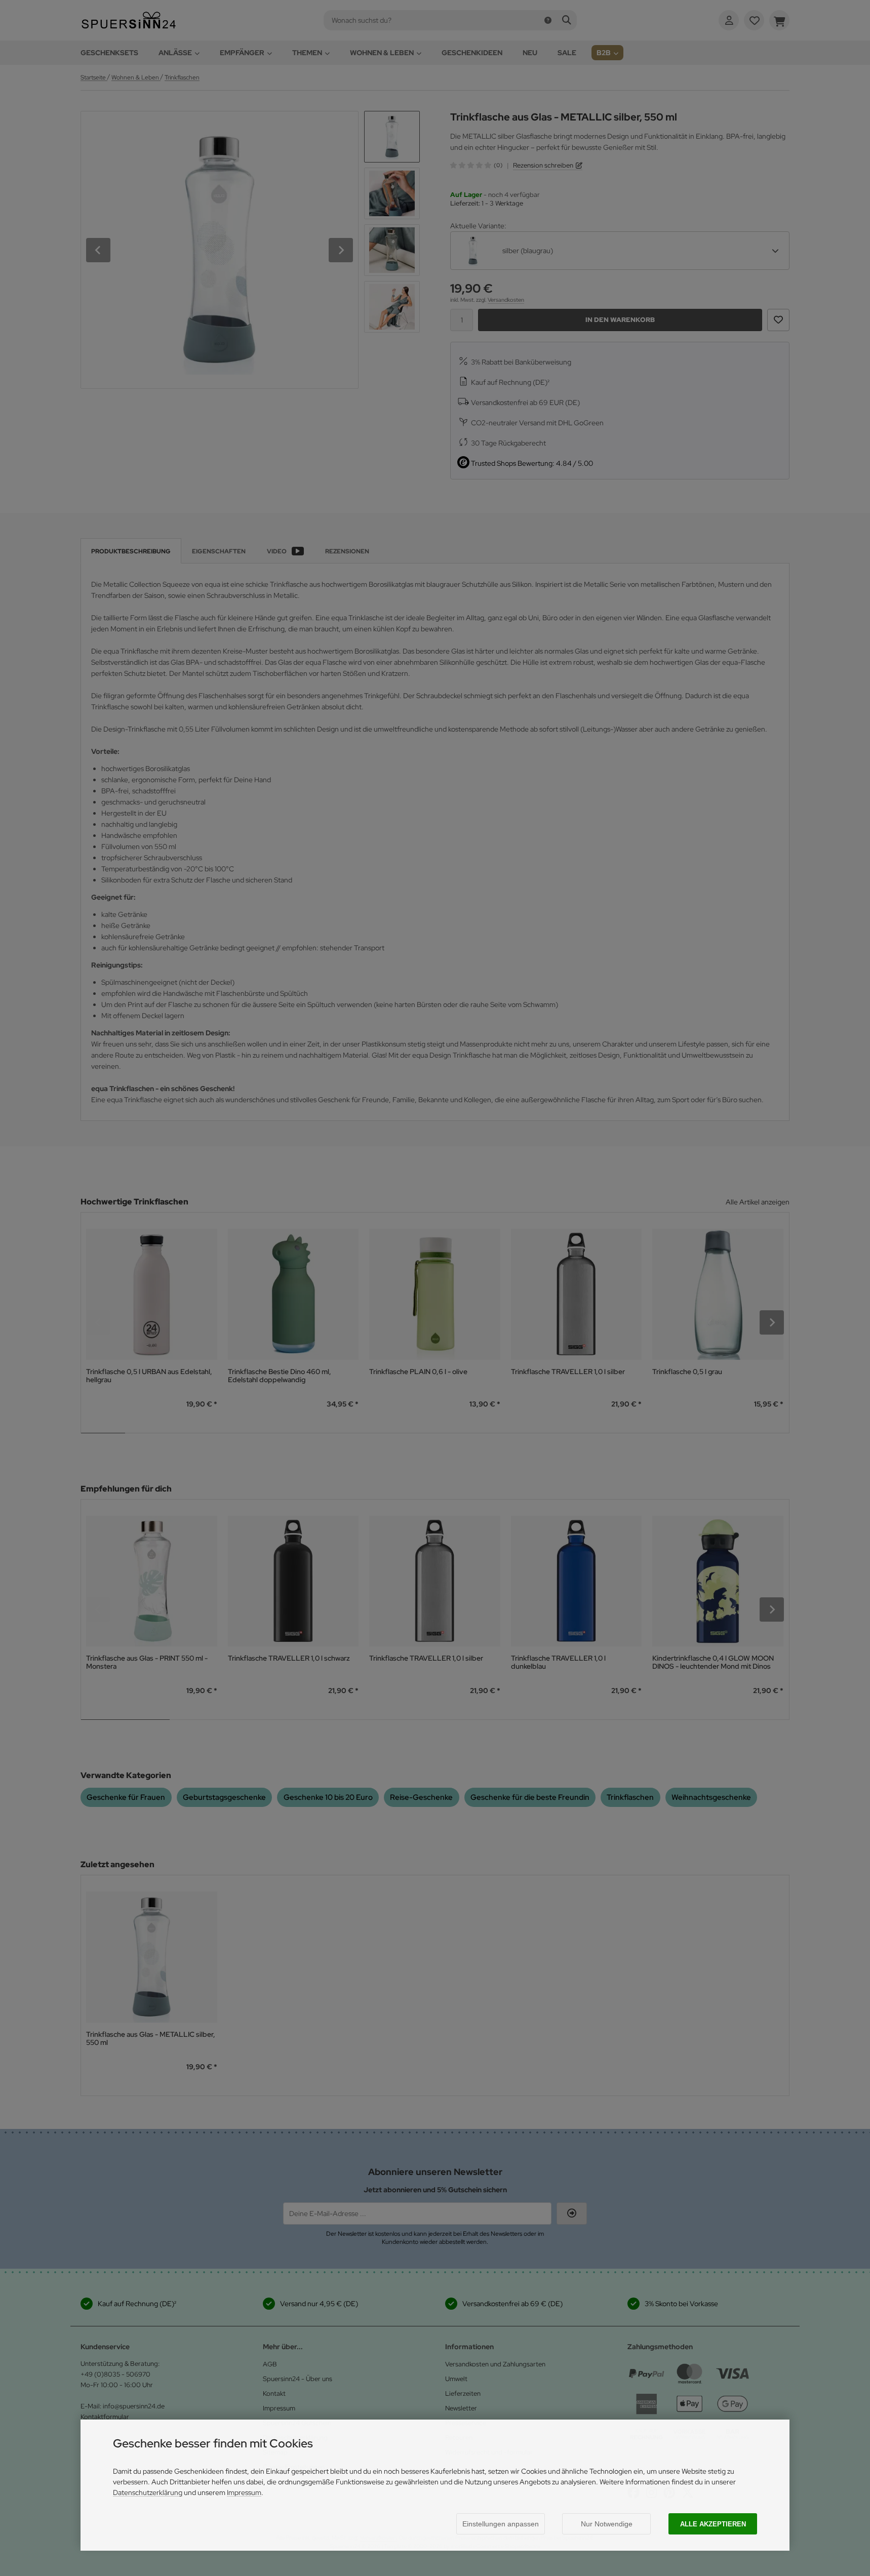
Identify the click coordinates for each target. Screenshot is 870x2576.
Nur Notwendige (607, 2524)
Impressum (244, 2492)
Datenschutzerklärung (148, 2492)
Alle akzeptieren (713, 2524)
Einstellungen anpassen (501, 2524)
